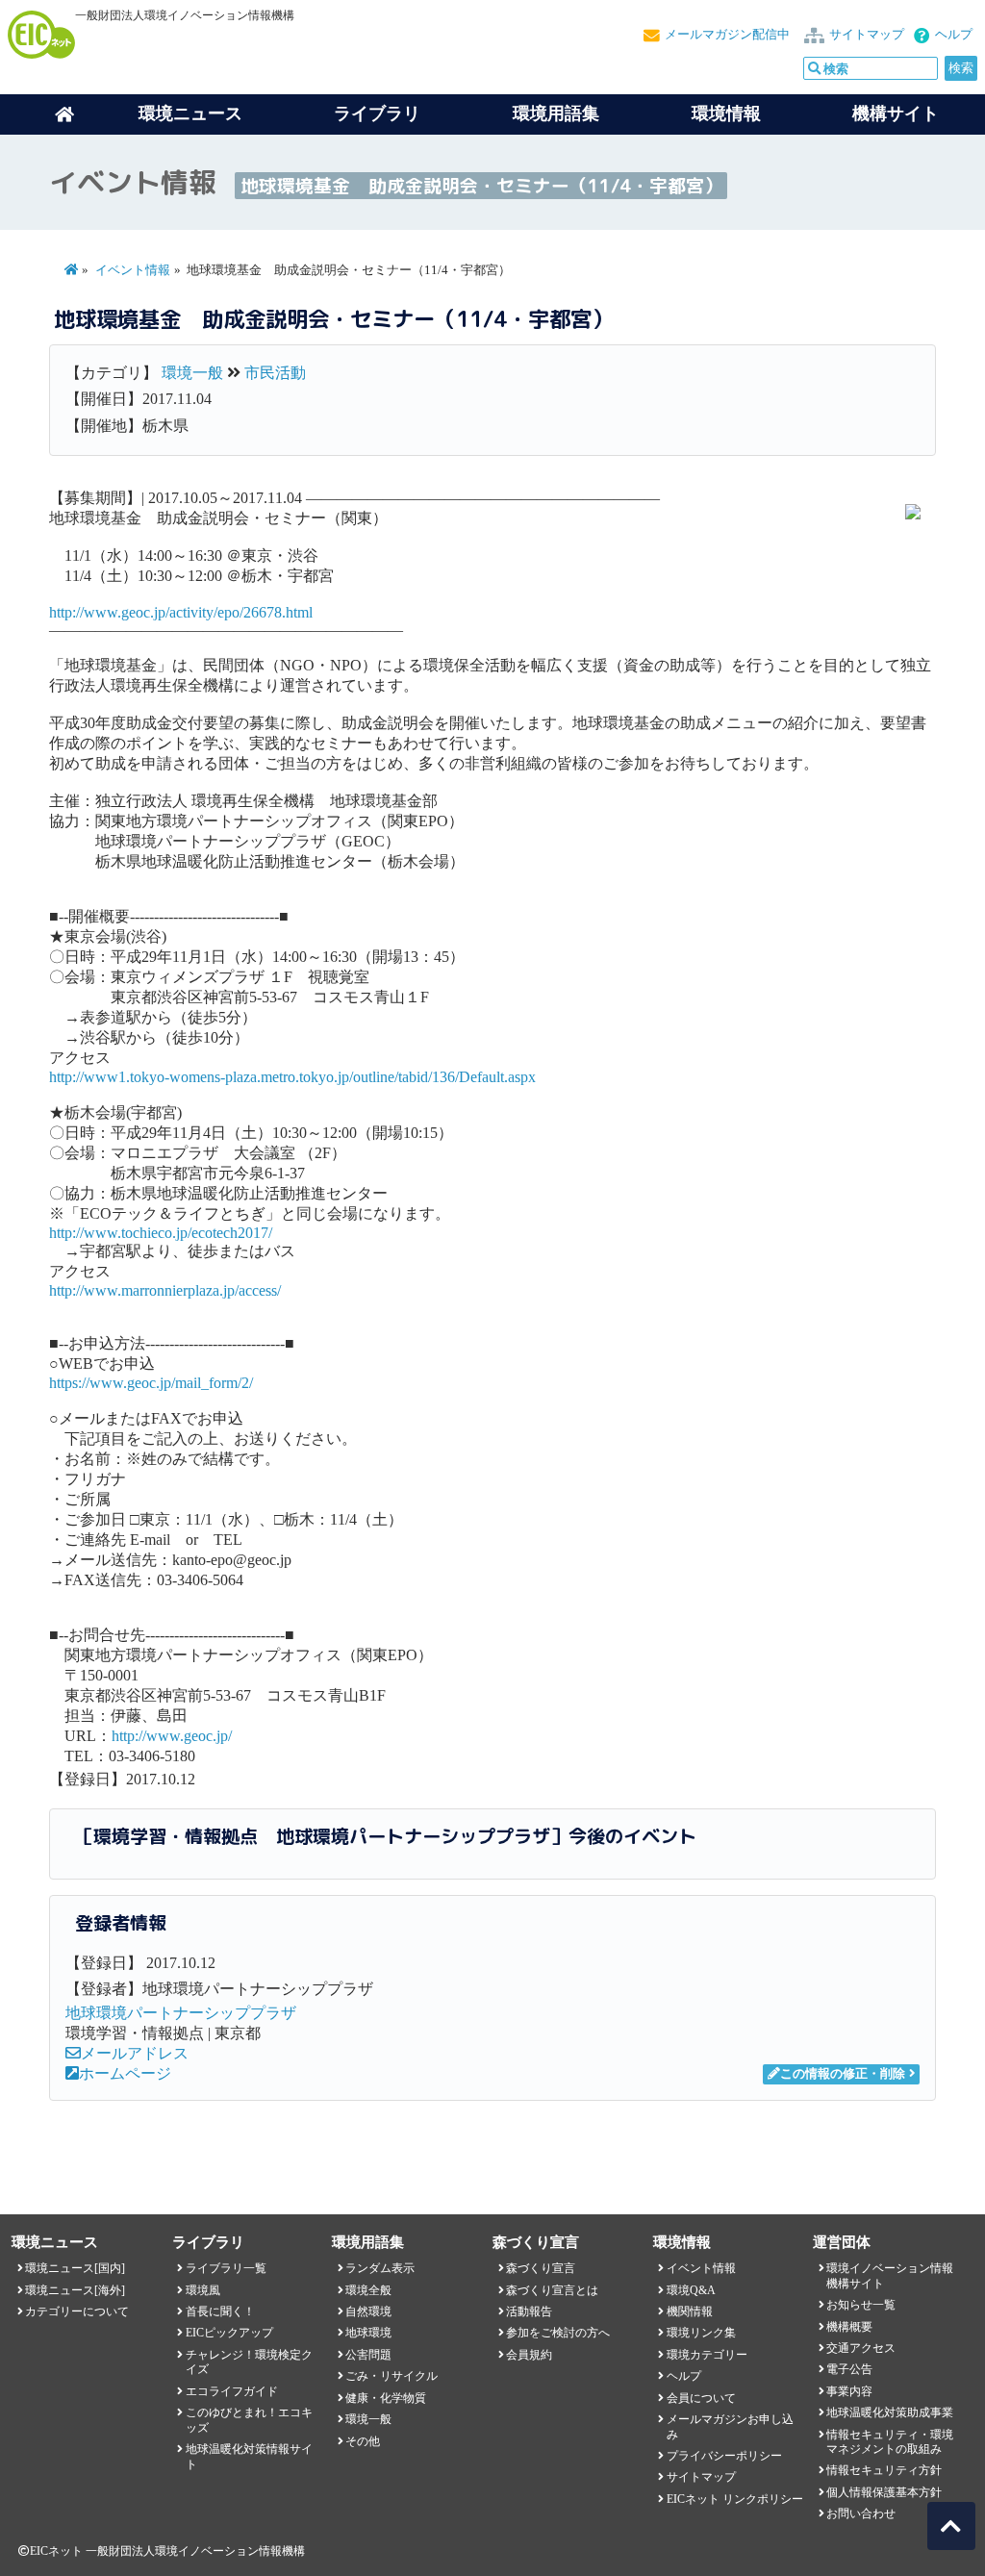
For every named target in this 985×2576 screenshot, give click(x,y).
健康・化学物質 (386, 2398)
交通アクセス (861, 2348)
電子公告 (849, 2369)
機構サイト (896, 114)
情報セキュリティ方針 (884, 2470)
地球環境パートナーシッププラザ (181, 2013)
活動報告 (529, 2311)
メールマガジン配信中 (727, 35)
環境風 (203, 2290)
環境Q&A (691, 2290)
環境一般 (192, 373)
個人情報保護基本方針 (884, 2492)
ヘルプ (954, 35)
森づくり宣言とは (552, 2290)
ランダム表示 (380, 2268)
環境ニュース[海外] (75, 2290)
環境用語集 (556, 114)
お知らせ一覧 (861, 2305)
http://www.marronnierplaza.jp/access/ (165, 1290)
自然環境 (368, 2311)
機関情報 (690, 2311)
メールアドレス (135, 2053)
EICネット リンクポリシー (735, 2499)
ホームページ (125, 2073)
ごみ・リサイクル (391, 2376)
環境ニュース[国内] (75, 2268)
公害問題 (368, 2355)
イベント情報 (133, 270)
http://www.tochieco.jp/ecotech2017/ (161, 1233)
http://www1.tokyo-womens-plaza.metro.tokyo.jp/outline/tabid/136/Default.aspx (292, 1077)
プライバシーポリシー (724, 2456)
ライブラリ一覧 (226, 2268)
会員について (701, 2398)
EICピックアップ (229, 2333)
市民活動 (275, 373)
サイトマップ (867, 35)
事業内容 (849, 2391)
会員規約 (529, 2355)
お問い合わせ (861, 2513)
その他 (363, 2441)
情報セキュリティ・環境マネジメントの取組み (890, 2442)
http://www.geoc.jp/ (172, 1736)
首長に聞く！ (220, 2311)
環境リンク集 (701, 2333)
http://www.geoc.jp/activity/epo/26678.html (181, 612)
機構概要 (849, 2327)
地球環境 (368, 2333)
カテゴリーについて (77, 2311)
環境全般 (368, 2290)
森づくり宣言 (541, 2268)
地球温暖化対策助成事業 (890, 2412)
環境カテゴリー (707, 2355)
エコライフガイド (232, 2391)
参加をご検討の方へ (558, 2333)
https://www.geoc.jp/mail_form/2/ (151, 1383)
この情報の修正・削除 (843, 2074)
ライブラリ (377, 114)
